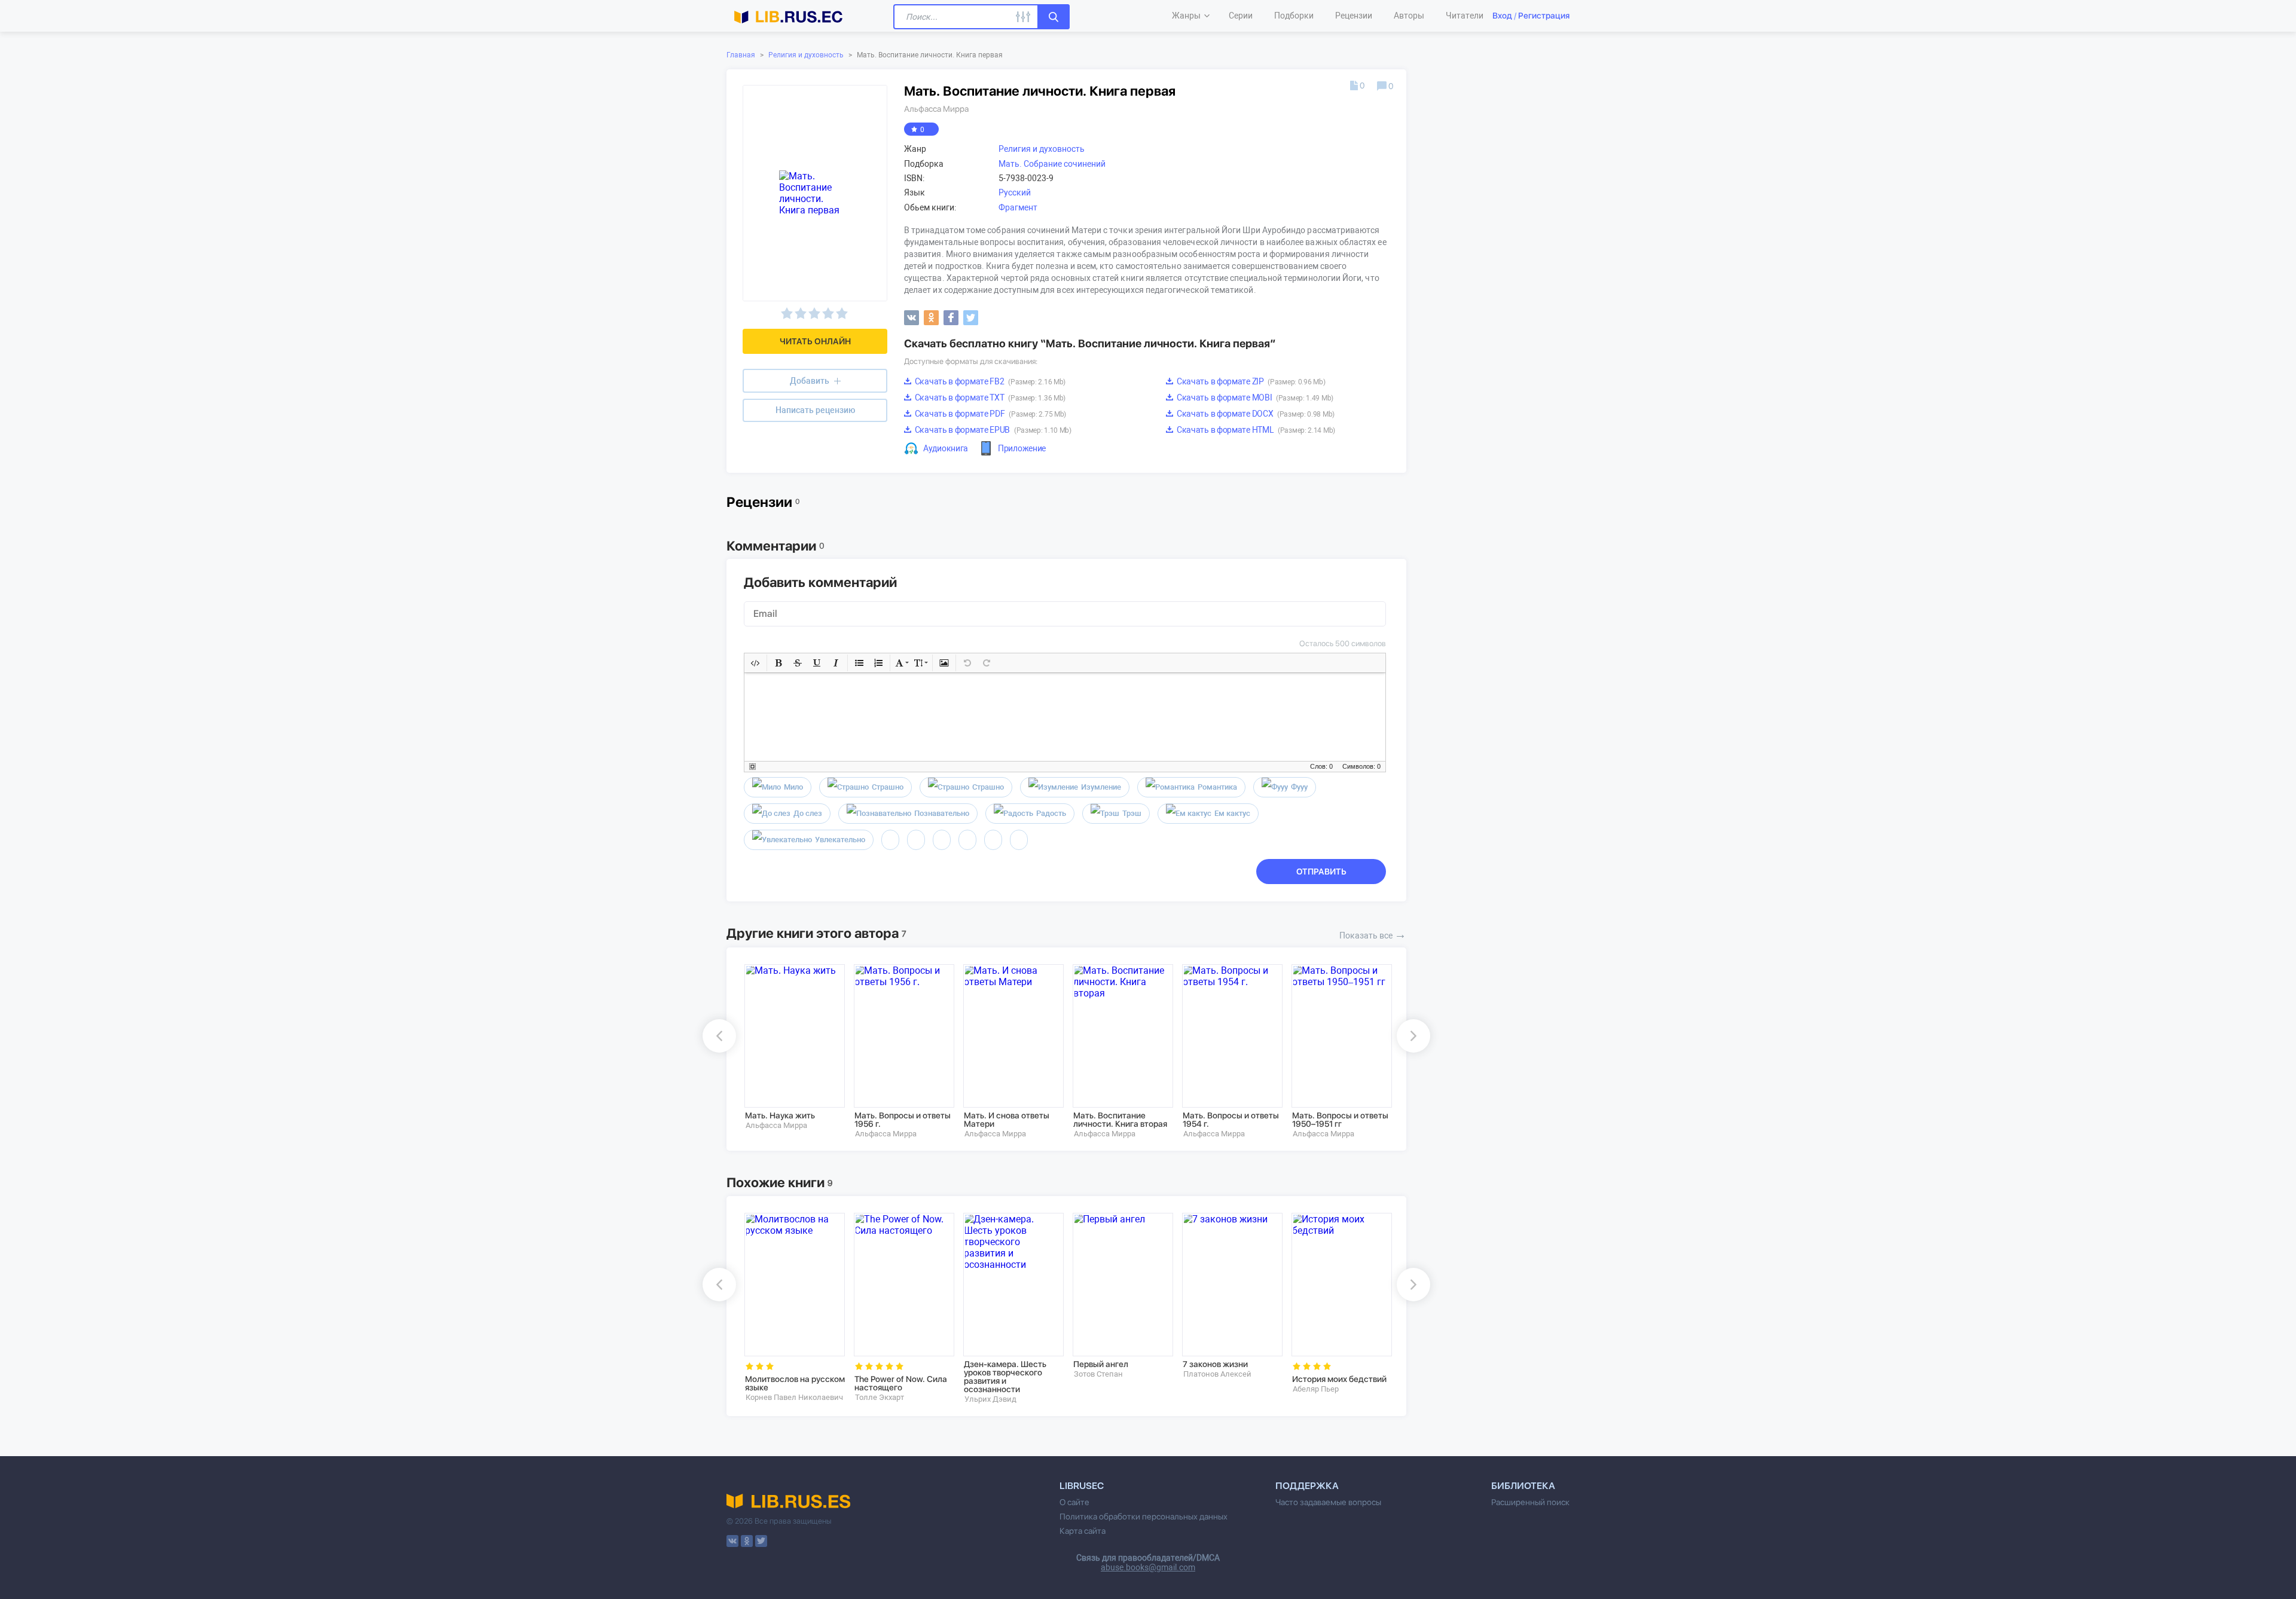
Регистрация (1544, 16)
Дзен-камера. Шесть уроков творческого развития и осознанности (1005, 1377)
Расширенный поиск (1530, 1502)
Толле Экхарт (880, 1397)
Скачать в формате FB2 (989, 381)
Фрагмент (1018, 207)
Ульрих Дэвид (990, 1399)
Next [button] (1413, 1036)
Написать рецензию (815, 410)
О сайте (1074, 1502)
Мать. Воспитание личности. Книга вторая (1120, 1120)
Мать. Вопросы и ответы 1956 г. (903, 1120)
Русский (1015, 192)
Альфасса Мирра (936, 109)
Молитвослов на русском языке (795, 1383)
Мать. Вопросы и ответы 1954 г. (1231, 1120)
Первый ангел (1101, 1364)
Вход (1502, 16)
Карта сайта (1083, 1531)
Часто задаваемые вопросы (1328, 1502)
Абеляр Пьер (1316, 1389)
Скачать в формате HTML (1255, 430)
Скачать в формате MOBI (1254, 398)
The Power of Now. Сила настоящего (901, 1383)
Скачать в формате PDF (990, 414)
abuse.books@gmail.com (1148, 1567)
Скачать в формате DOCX (1255, 414)
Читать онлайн (815, 341)
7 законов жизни (1215, 1364)
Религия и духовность (806, 55)
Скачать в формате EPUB (992, 430)
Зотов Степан (1098, 1374)
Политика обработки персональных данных (1144, 1517)
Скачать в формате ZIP (1250, 381)
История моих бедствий (1339, 1379)
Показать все (1373, 934)
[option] (791, 1047)
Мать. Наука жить (780, 1115)
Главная (741, 55)
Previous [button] (719, 1036)
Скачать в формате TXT (989, 398)
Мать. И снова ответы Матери (1007, 1120)
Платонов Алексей (1217, 1374)
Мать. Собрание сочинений (1052, 164)
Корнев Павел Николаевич (794, 1397)
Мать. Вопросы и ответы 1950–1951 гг (1340, 1120)
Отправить (1321, 872)
